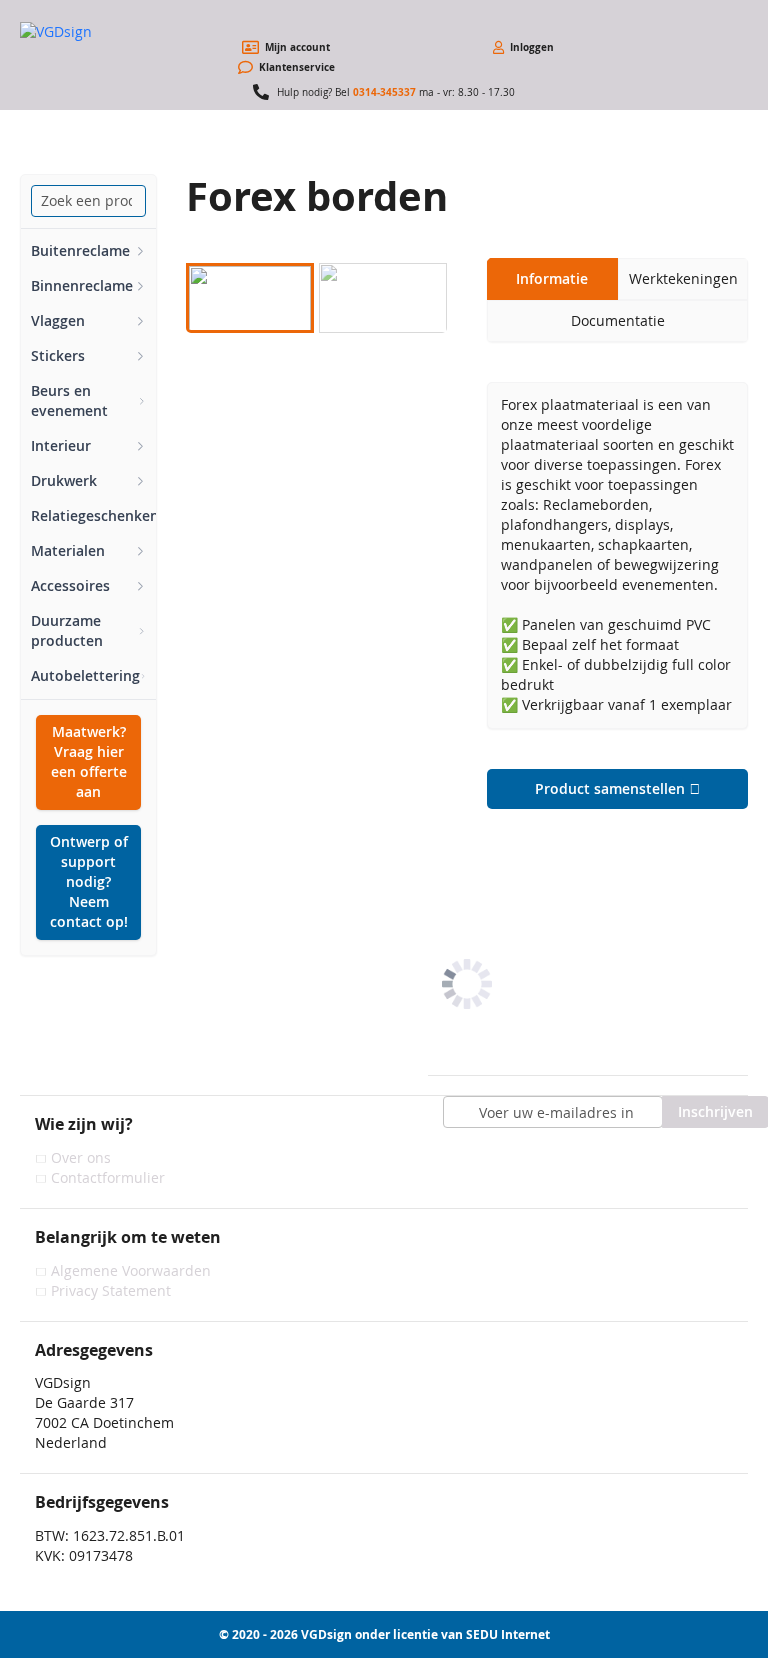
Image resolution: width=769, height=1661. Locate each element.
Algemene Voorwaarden (131, 1270)
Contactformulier (108, 1177)
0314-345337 (384, 92)
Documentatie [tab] (618, 320)
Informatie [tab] (552, 278)
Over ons (81, 1157)
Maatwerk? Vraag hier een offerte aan (89, 761)
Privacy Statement (111, 1290)
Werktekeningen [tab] (683, 278)
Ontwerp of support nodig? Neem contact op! (89, 881)
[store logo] (95, 32)
